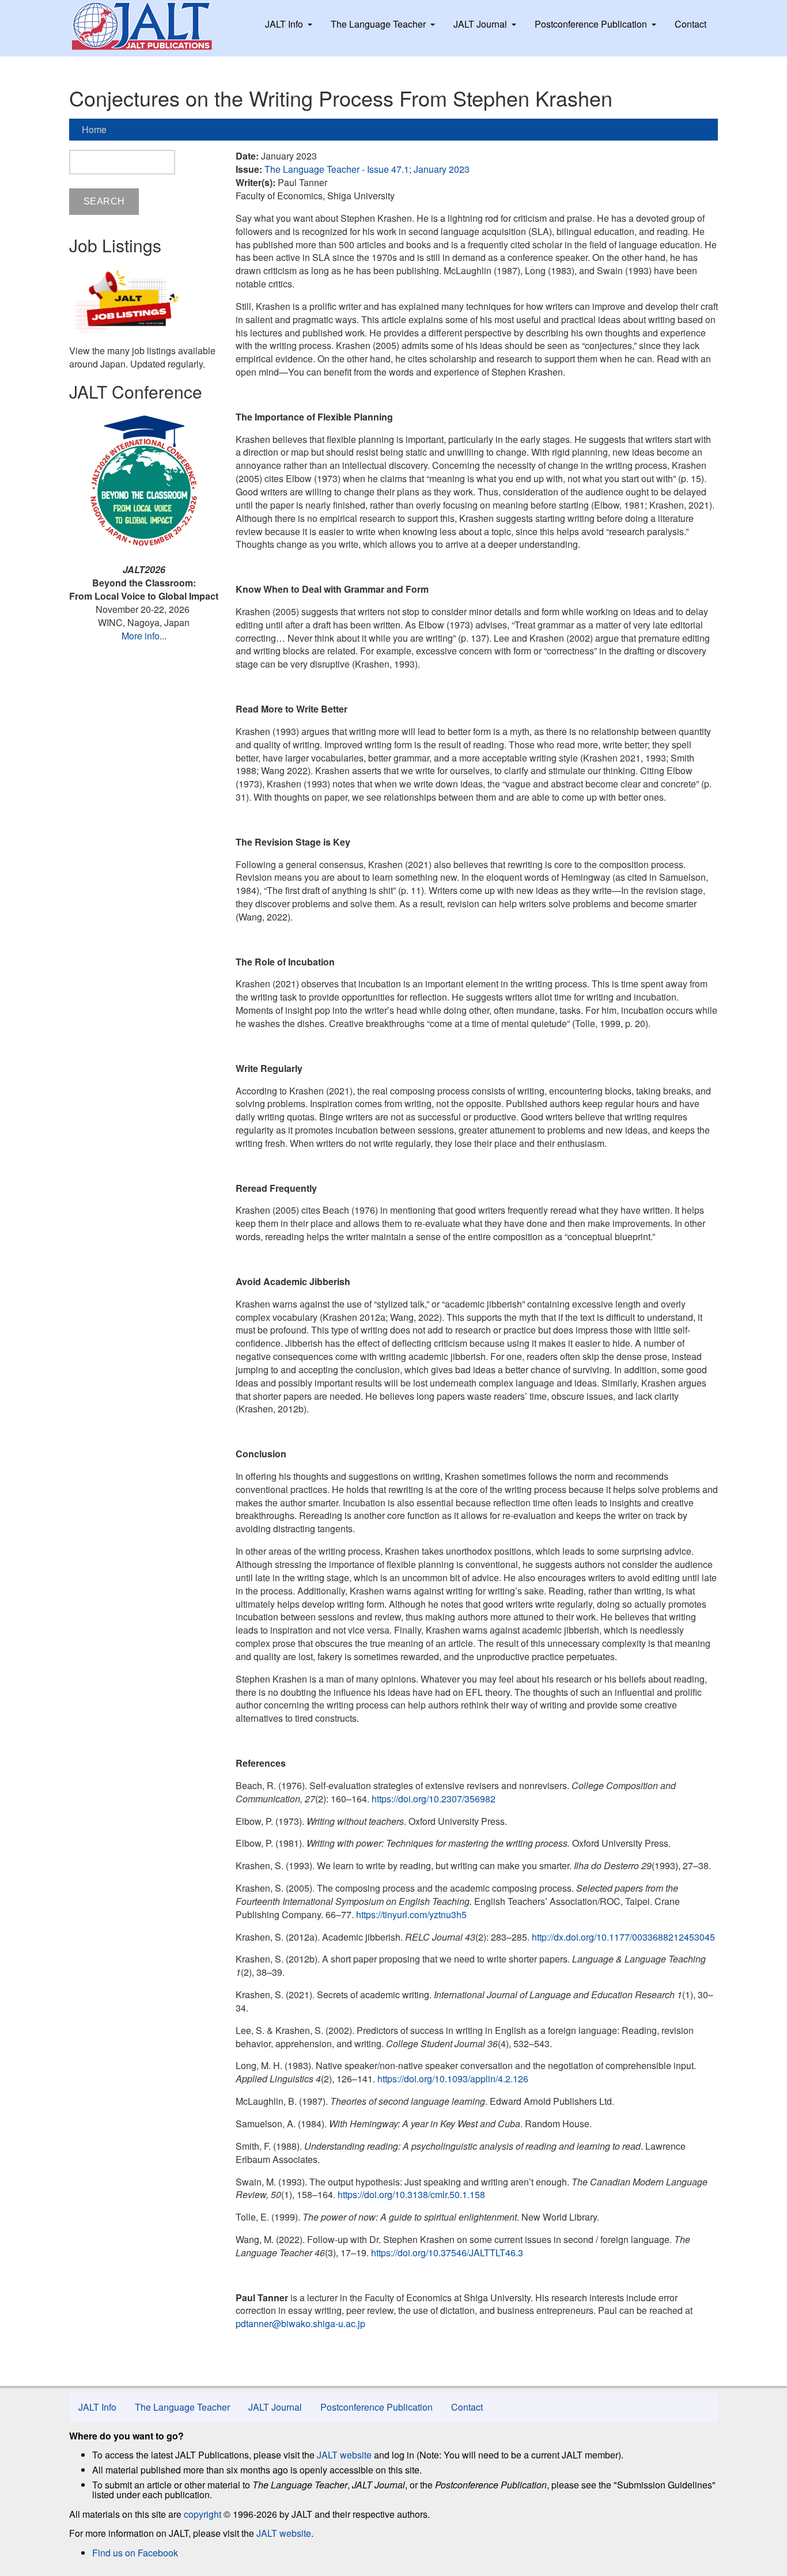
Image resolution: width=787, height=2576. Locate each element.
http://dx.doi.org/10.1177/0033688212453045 (623, 1937)
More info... (144, 636)
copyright (203, 2514)
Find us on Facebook (135, 2553)
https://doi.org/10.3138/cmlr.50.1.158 (411, 2194)
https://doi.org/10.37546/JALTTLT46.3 (447, 2253)
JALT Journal (480, 24)
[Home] (153, 26)
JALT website (344, 2455)
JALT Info (284, 24)
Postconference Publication (591, 24)
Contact (690, 24)
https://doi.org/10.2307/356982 (434, 1799)
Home (94, 129)
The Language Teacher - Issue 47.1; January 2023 (367, 169)
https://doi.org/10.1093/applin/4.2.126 (453, 2079)
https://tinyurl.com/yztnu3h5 (411, 1914)
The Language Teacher (378, 24)
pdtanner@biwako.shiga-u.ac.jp (300, 2323)
